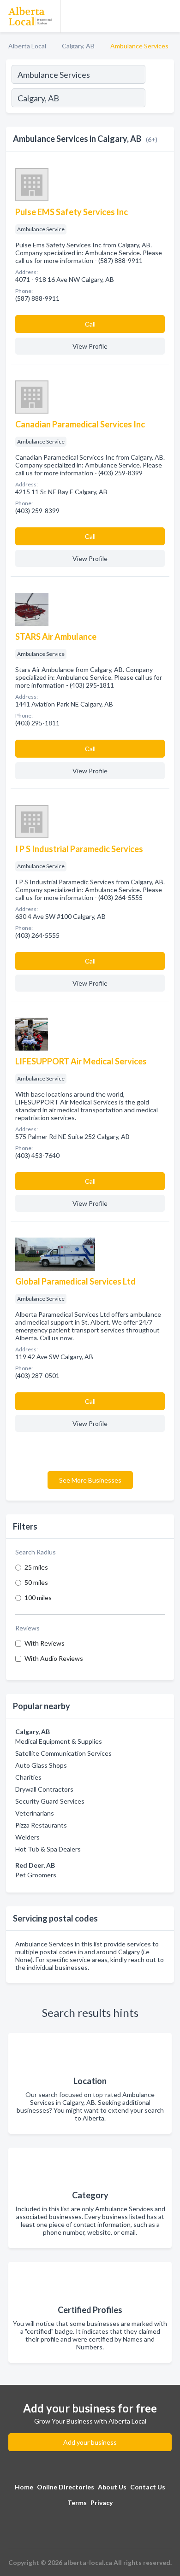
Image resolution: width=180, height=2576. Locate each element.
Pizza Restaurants (41, 1825)
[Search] (159, 99)
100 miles (38, 1598)
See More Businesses (90, 1480)
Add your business (90, 2442)
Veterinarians (35, 1813)
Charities (28, 1777)
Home (24, 2487)
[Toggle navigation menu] (168, 16)
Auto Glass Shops (41, 1765)
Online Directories (66, 2487)
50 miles (36, 1582)
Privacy (102, 2503)
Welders (27, 1837)
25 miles (36, 1567)
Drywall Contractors (44, 1789)
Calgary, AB (78, 46)
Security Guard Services (50, 1801)
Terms (77, 2503)
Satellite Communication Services (63, 1753)
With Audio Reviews (54, 1658)
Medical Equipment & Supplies (59, 1741)
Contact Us (148, 2487)
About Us (112, 2487)
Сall (90, 324)
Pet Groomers (36, 1875)
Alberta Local (27, 46)
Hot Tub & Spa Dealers (48, 1849)
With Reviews (45, 1643)
